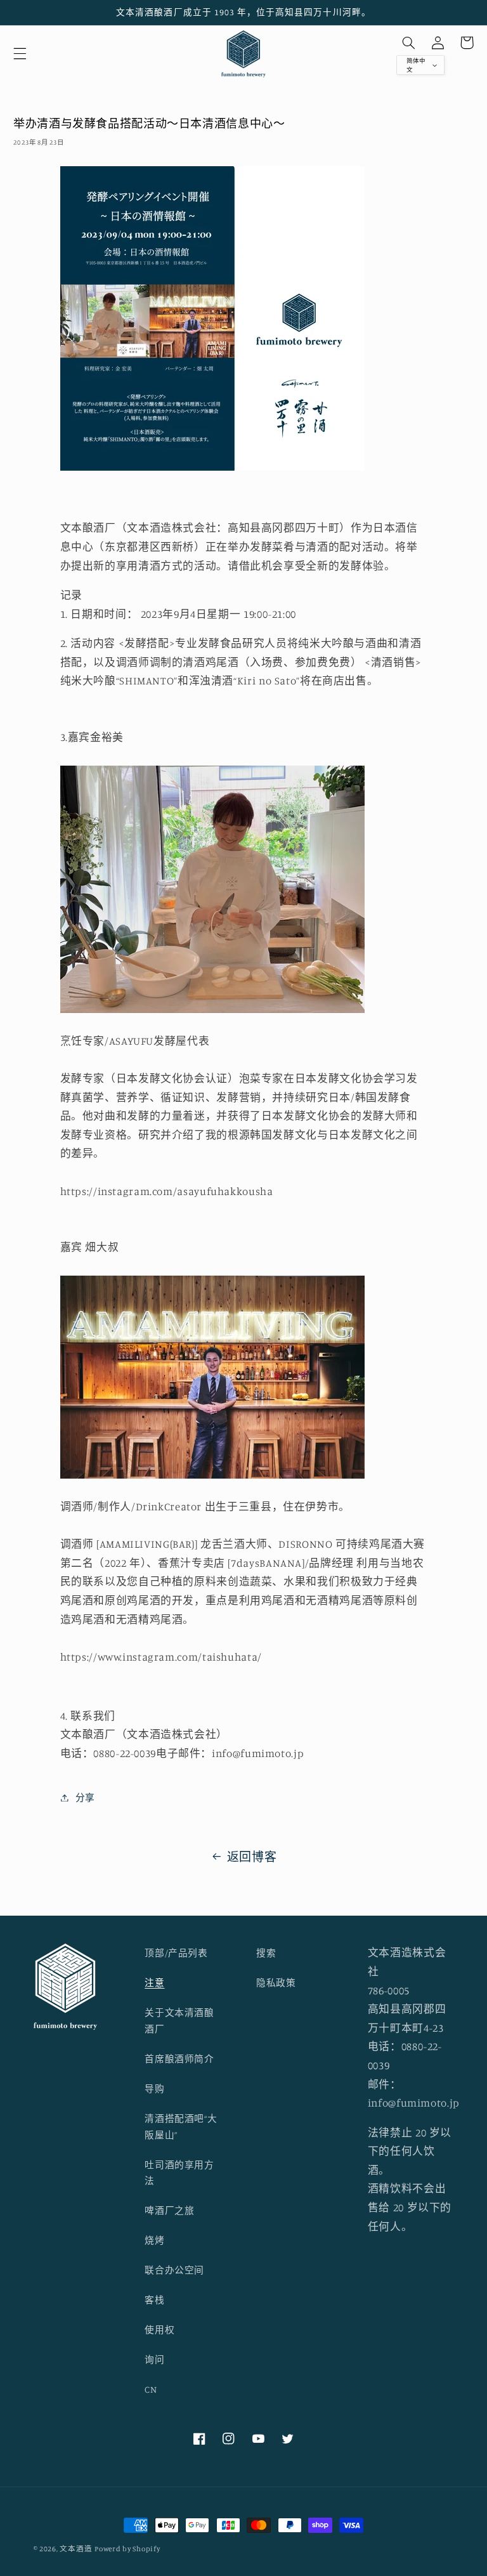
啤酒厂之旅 (169, 2210)
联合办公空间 (174, 2270)
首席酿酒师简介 (179, 2059)
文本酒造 (76, 2549)
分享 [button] (85, 1797)
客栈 (154, 2300)
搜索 (266, 1953)
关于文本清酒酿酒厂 (179, 2021)
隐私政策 (276, 1983)
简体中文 (416, 65)
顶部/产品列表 (176, 1953)
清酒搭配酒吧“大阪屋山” (181, 2127)
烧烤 (154, 2240)
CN (151, 2389)
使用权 (159, 2330)
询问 (154, 2359)
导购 (154, 2089)
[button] (20, 54)
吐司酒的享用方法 (179, 2173)
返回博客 (252, 1856)
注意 (154, 1983)
